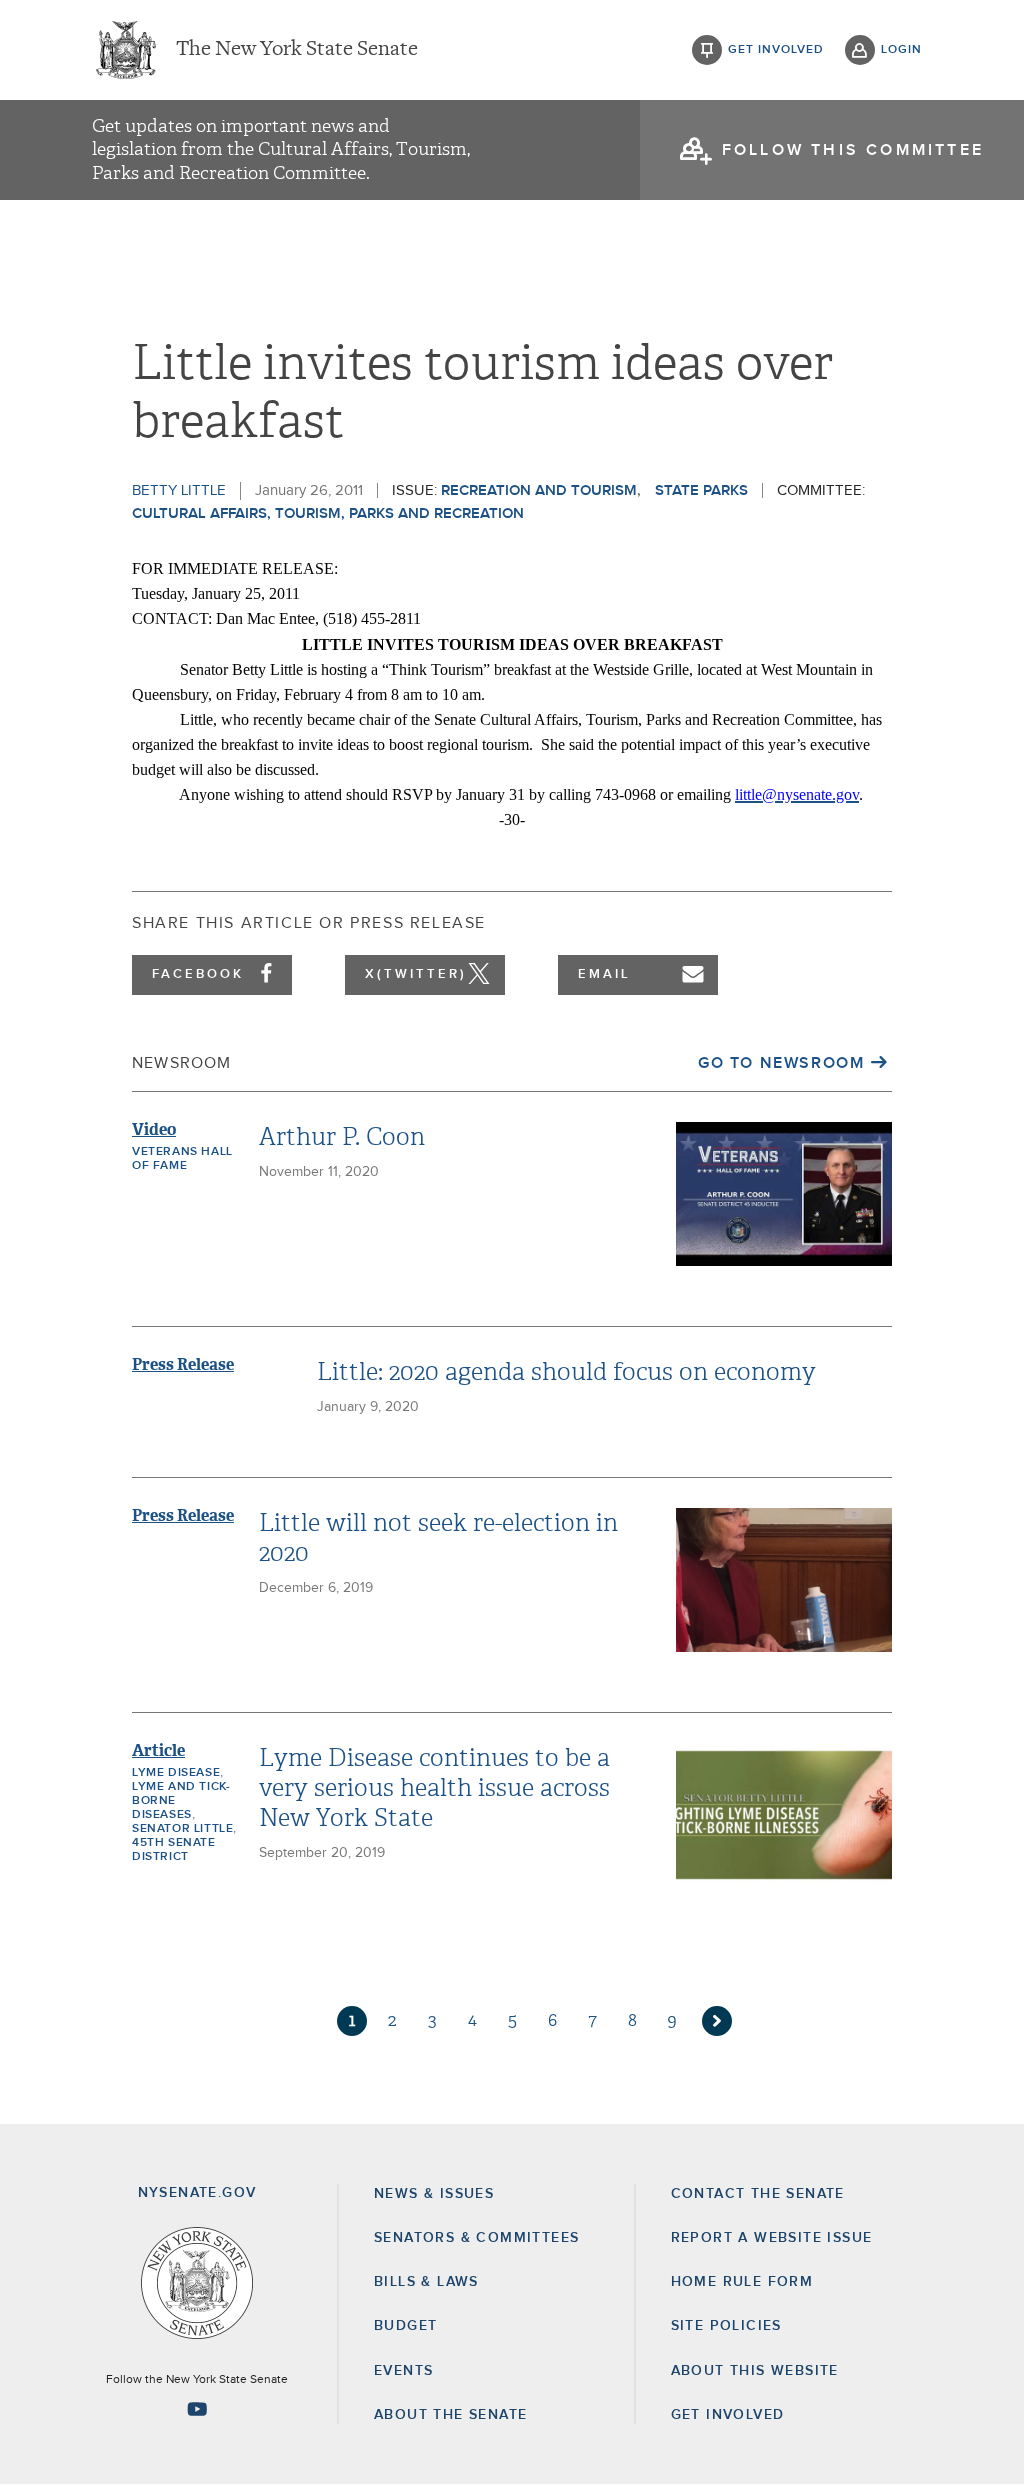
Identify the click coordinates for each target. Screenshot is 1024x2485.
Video (154, 1129)
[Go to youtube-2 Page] (197, 2409)
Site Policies (726, 2326)
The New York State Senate (297, 50)
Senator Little (182, 1829)
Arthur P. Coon (342, 1137)
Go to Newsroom (781, 1063)
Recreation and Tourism (539, 490)
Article (158, 1750)
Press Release (183, 1364)
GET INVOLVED (728, 2415)
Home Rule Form (742, 2282)
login (901, 50)
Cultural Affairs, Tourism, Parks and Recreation (328, 513)
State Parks (701, 490)
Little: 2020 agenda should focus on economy (566, 1372)
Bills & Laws (426, 2282)
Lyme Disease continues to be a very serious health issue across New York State (434, 1788)
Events (403, 2371)
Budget (405, 2326)
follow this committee (853, 150)
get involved (776, 50)
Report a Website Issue (772, 2238)
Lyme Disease (176, 1773)
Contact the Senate (758, 2194)
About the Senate (450, 2415)
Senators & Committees (476, 2238)
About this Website (755, 2371)
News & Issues (434, 2194)
